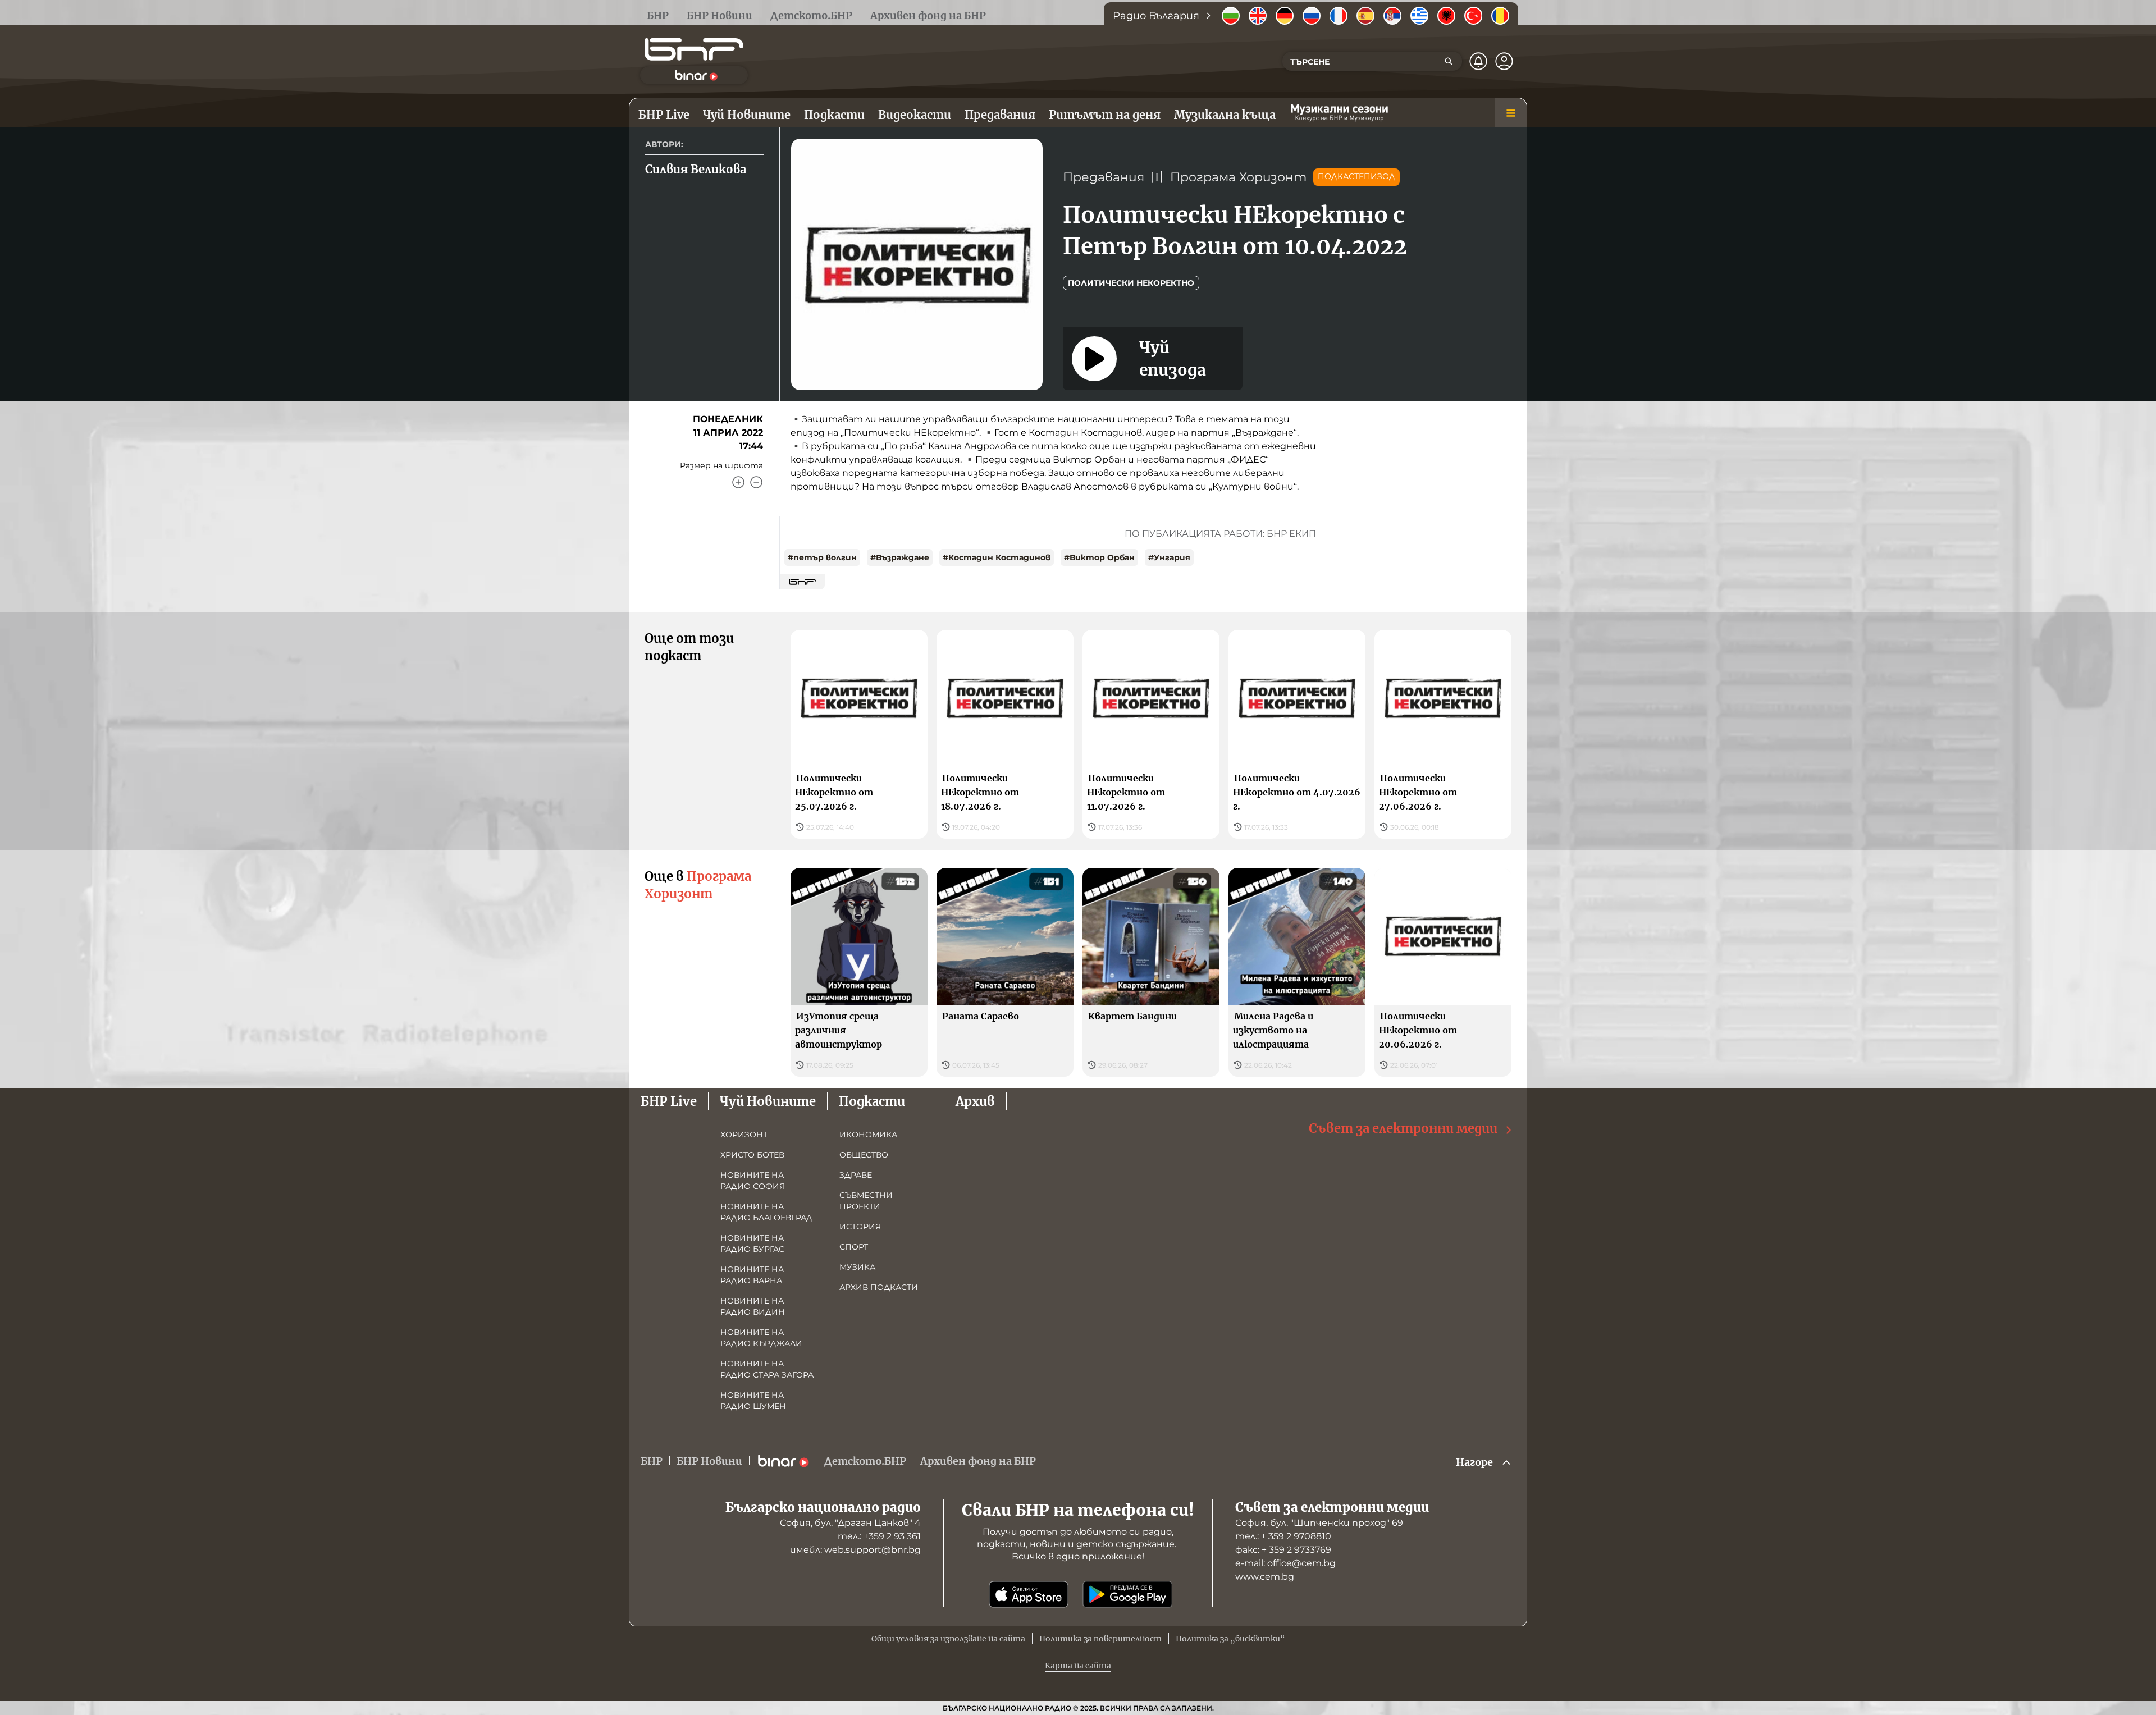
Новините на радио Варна (752, 1275)
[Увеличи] (738, 482)
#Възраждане (900, 557)
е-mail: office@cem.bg (1285, 1563)
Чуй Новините (768, 1101)
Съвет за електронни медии (1403, 1128)
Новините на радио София (753, 1181)
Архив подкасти (879, 1287)
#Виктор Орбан (1099, 557)
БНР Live (669, 1101)
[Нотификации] (1478, 61)
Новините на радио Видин (753, 1306)
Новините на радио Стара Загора (767, 1369)
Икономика (868, 1135)
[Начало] (694, 49)
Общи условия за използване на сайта (948, 1639)
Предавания (1104, 177)
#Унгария (1169, 557)
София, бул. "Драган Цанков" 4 (850, 1523)
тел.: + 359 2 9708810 (1283, 1536)
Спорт (854, 1247)
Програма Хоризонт (1238, 177)
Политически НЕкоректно (1131, 283)
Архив (975, 1101)
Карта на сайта (1078, 1666)
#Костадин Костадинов (997, 557)
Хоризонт (744, 1135)
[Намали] (756, 482)
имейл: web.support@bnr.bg (855, 1550)
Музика (857, 1267)
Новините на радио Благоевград (766, 1212)
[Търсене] (1449, 61)
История (860, 1227)
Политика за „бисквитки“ (1230, 1639)
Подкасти (872, 1101)
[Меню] (1511, 113)
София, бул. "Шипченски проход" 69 (1319, 1523)
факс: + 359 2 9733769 (1283, 1550)
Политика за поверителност (1100, 1639)
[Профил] (1504, 61)
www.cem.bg (1265, 1577)
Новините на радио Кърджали (761, 1338)
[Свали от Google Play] (1127, 1594)
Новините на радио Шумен (753, 1401)
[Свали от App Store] (1029, 1594)
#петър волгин (822, 557)
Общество (864, 1155)
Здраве (856, 1175)
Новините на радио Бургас (752, 1243)
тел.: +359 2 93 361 (879, 1536)
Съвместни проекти (866, 1201)
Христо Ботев (752, 1155)
